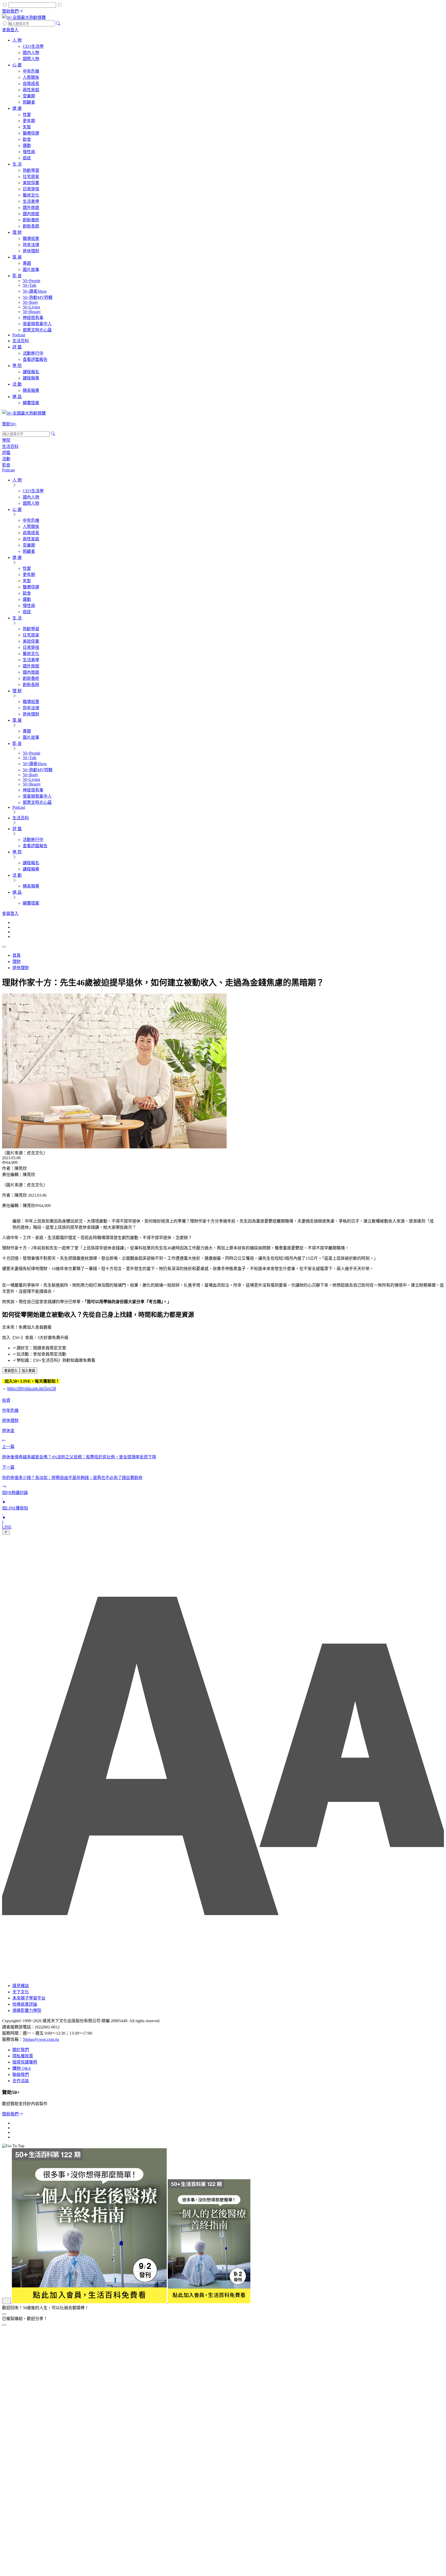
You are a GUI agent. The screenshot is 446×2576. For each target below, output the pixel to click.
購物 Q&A (22, 2068)
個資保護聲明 (25, 2062)
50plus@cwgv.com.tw (41, 2039)
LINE (7, 1527)
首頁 (17, 955)
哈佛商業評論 (25, 2004)
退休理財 (21, 968)
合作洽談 (21, 2081)
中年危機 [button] (10, 1410)
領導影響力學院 (27, 2010)
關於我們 (21, 2050)
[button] (11, 1370)
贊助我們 (10, 2114)
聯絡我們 (21, 2075)
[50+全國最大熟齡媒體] (24, 17)
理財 (17, 962)
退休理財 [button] (10, 1421)
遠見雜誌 (21, 1986)
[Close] (4, 2325)
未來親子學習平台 (29, 1998)
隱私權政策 (23, 2056)
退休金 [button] (8, 1431)
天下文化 (21, 1992)
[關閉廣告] (4, 2314)
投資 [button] (6, 1400)
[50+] (126, 2302)
